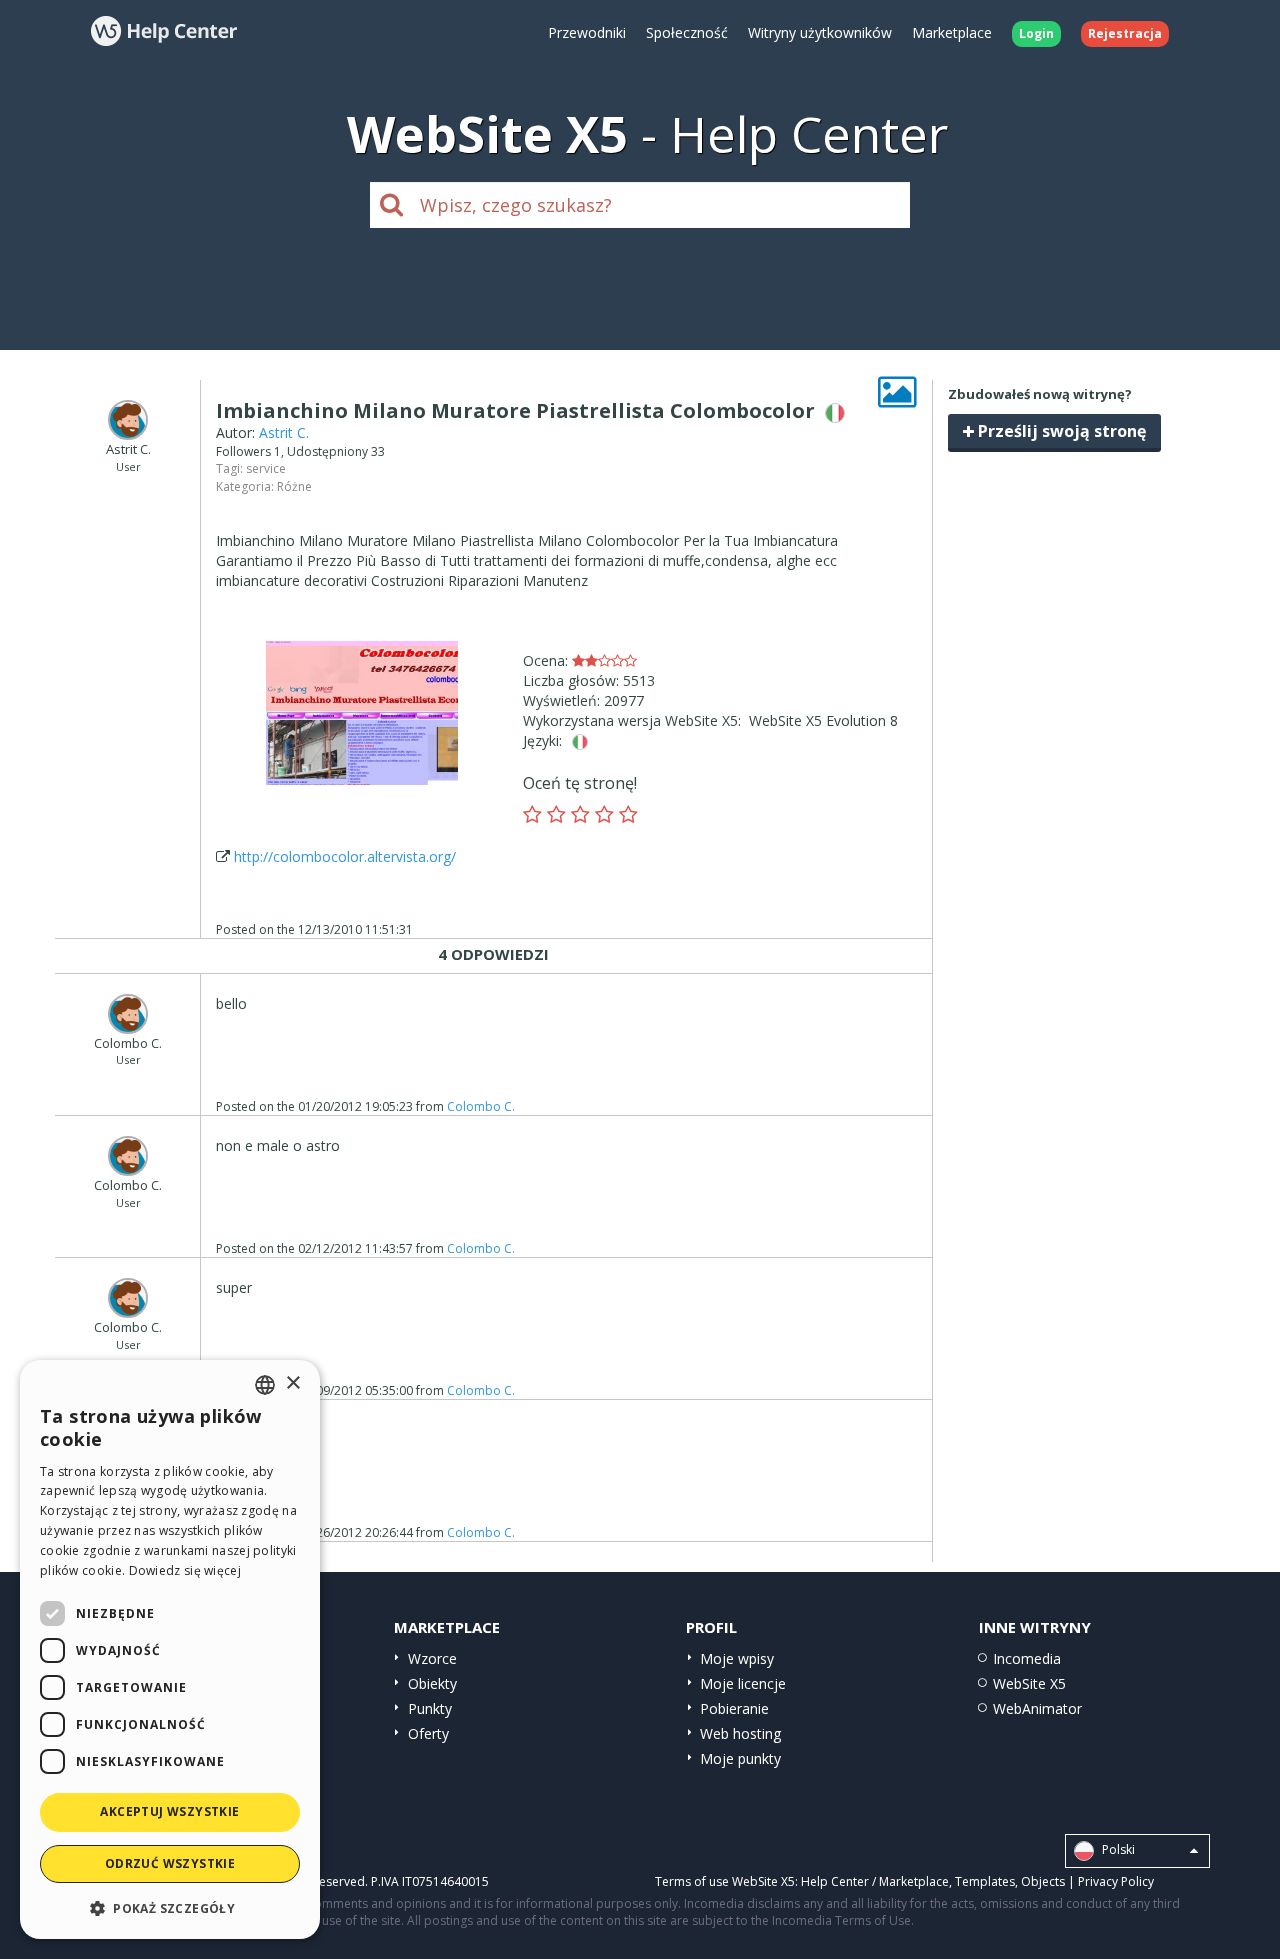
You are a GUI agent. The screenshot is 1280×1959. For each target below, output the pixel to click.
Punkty (430, 1708)
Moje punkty (740, 1758)
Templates (985, 1881)
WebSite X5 (1029, 1683)
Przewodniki (587, 32)
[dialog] (170, 1649)
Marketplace (952, 32)
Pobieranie (734, 1708)
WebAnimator (1037, 1708)
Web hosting (740, 1733)
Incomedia (1027, 1658)
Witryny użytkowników (820, 32)
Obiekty (432, 1683)
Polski (1117, 1849)
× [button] (292, 1383)
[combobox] (265, 1385)
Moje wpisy (737, 1658)
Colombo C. (481, 1106)
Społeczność (687, 32)
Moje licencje (743, 1683)
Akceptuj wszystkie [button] (169, 1811)
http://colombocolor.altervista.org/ (345, 856)
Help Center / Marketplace (875, 1881)
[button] (170, 1907)
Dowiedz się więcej (185, 1570)
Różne (294, 486)
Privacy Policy (1116, 1881)
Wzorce (432, 1658)
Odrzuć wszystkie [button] (170, 1863)
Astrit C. (284, 432)
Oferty (428, 1733)
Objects (1043, 1881)
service (266, 468)
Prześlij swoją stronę (1060, 431)
